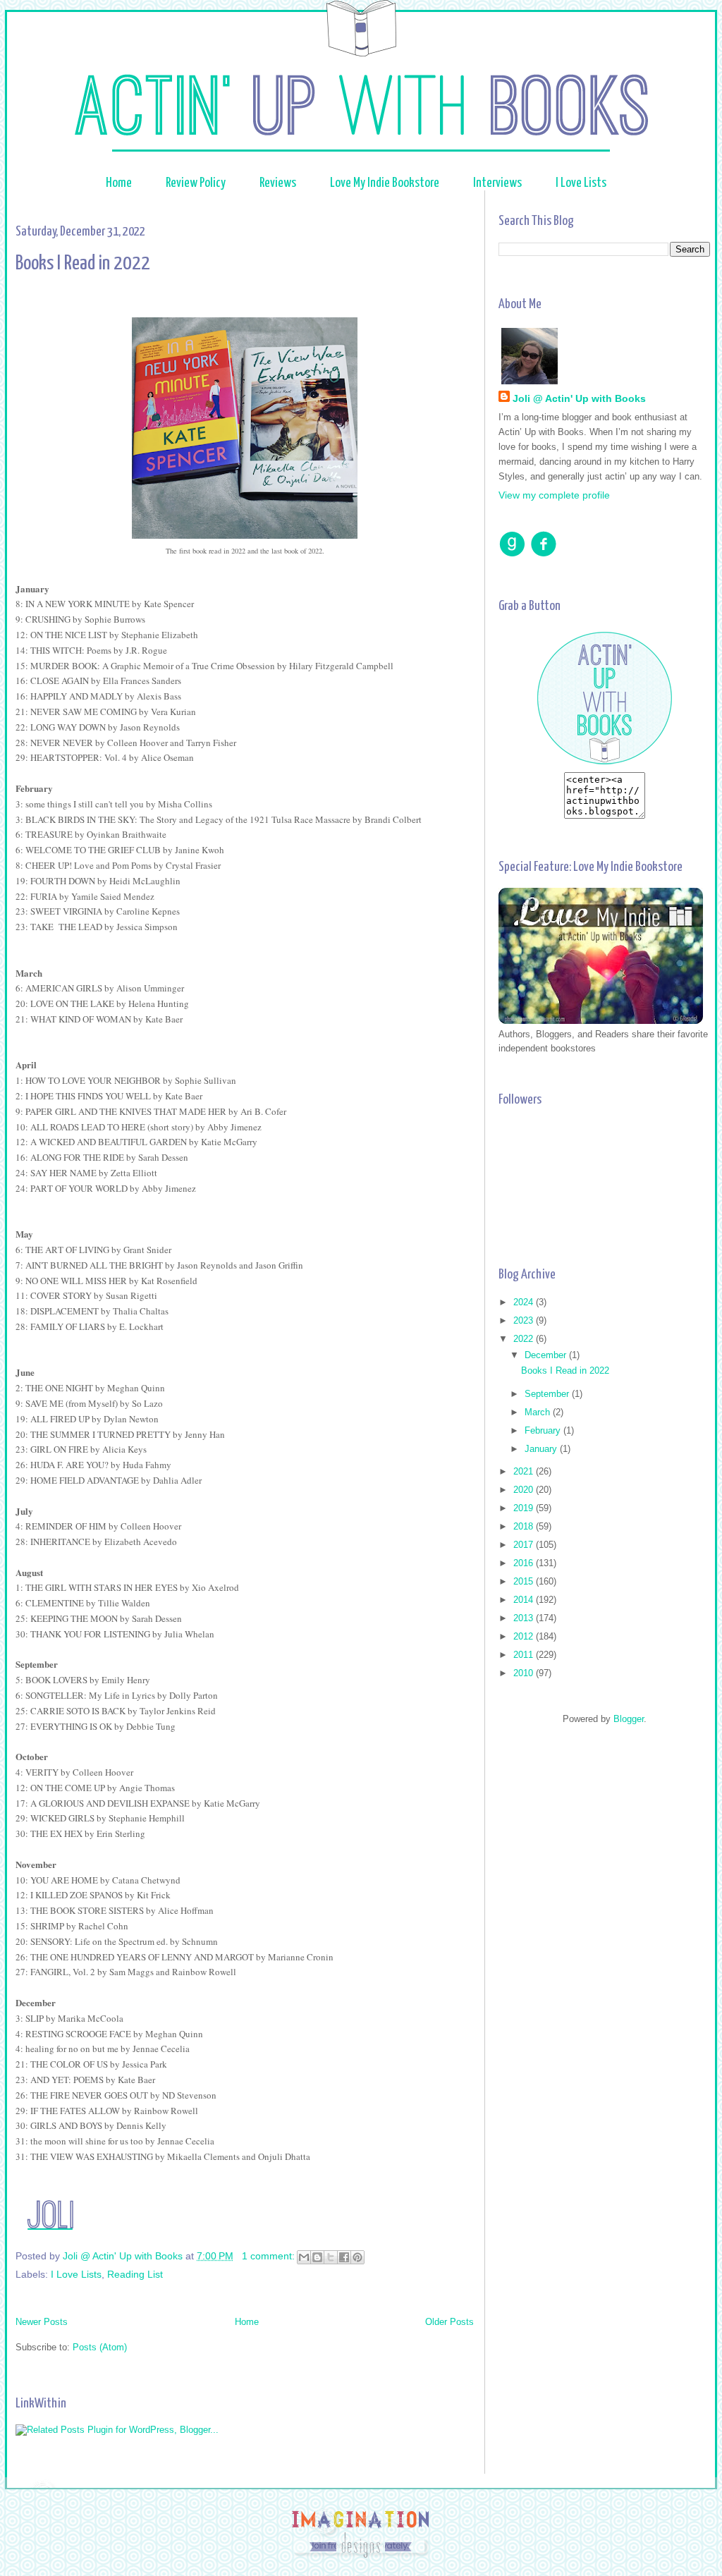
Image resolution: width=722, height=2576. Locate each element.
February (544, 1430)
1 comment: (270, 2256)
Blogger (629, 1719)
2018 (525, 1526)
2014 (525, 1600)
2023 (525, 1320)
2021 (525, 1471)
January (542, 1449)
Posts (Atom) (100, 2347)
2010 (525, 1673)
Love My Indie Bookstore (386, 183)
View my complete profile (554, 495)
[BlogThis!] (317, 2257)
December (547, 1355)
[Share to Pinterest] (357, 2257)
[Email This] (304, 2257)
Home (119, 183)
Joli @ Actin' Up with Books (579, 398)
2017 (525, 1545)
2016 (525, 1563)
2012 (525, 1636)
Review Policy (196, 183)
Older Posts (449, 2322)
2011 (525, 1655)
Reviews (279, 183)
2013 (525, 1618)
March (539, 1412)
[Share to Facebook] (344, 2257)
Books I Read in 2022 (83, 264)
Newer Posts (42, 2322)
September (548, 1394)
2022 (525, 1339)
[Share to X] (331, 2257)
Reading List (135, 2274)
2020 (525, 1490)
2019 (525, 1508)
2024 (525, 1302)
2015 (525, 1581)
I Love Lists (581, 183)
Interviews (497, 183)
